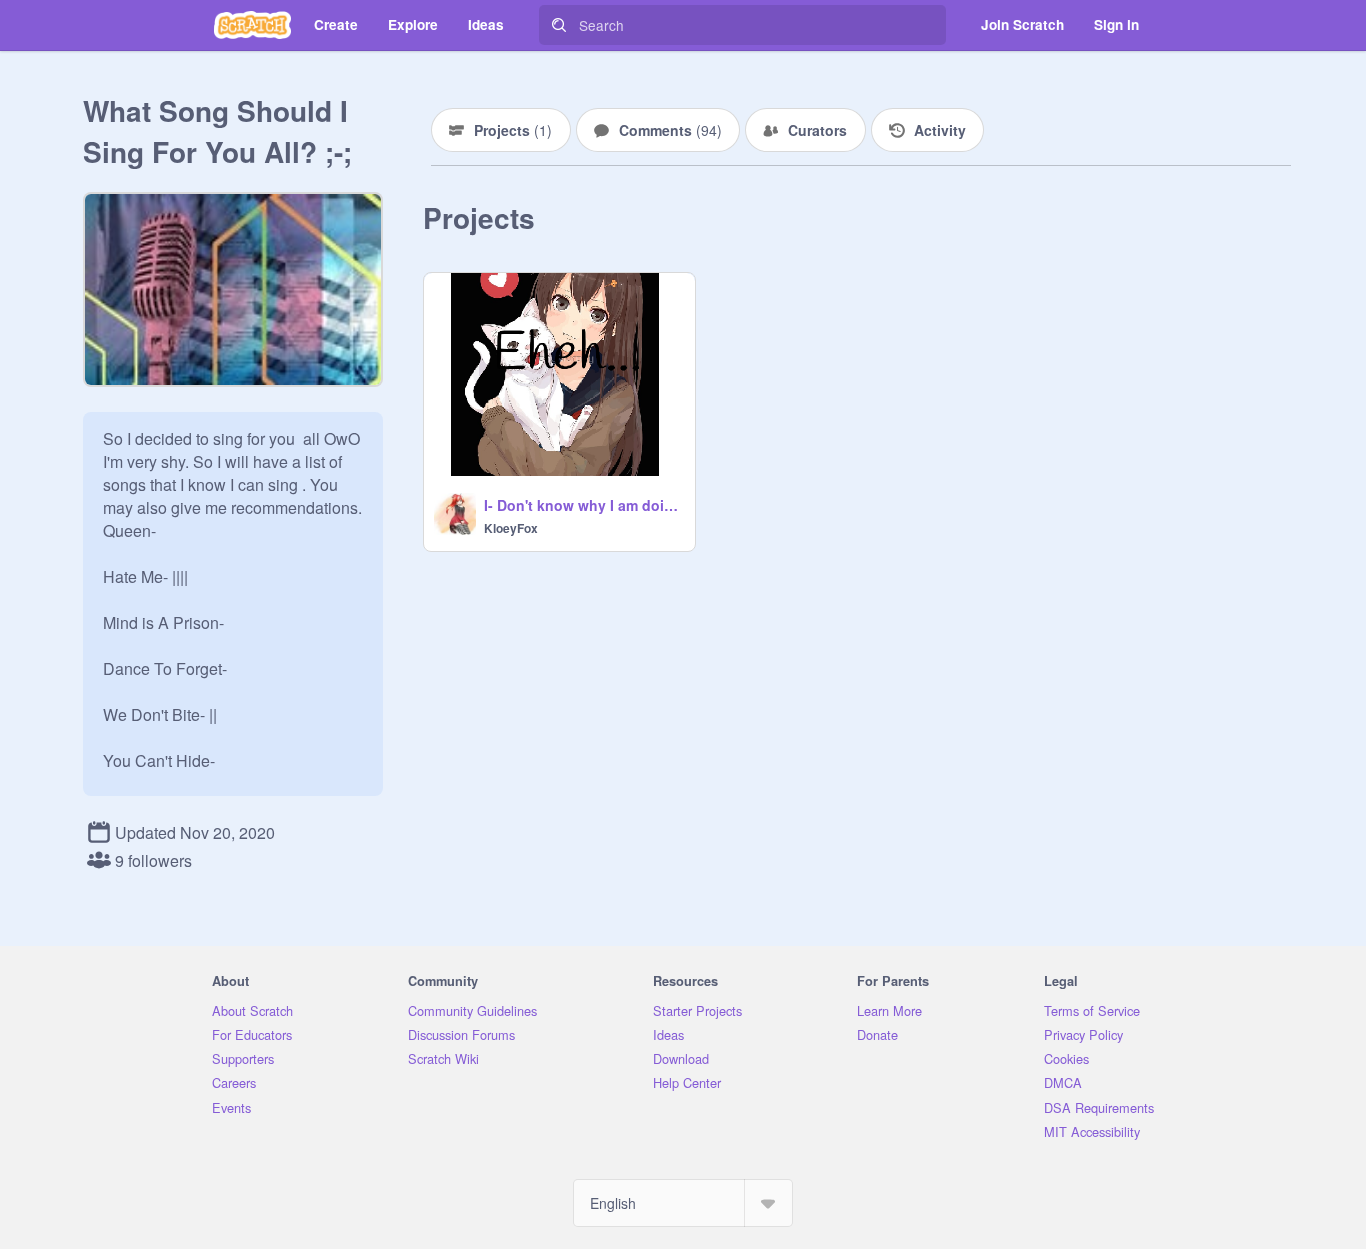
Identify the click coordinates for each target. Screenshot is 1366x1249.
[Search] (559, 25)
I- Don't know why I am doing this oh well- (583, 505)
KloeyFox (511, 528)
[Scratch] (252, 25)
